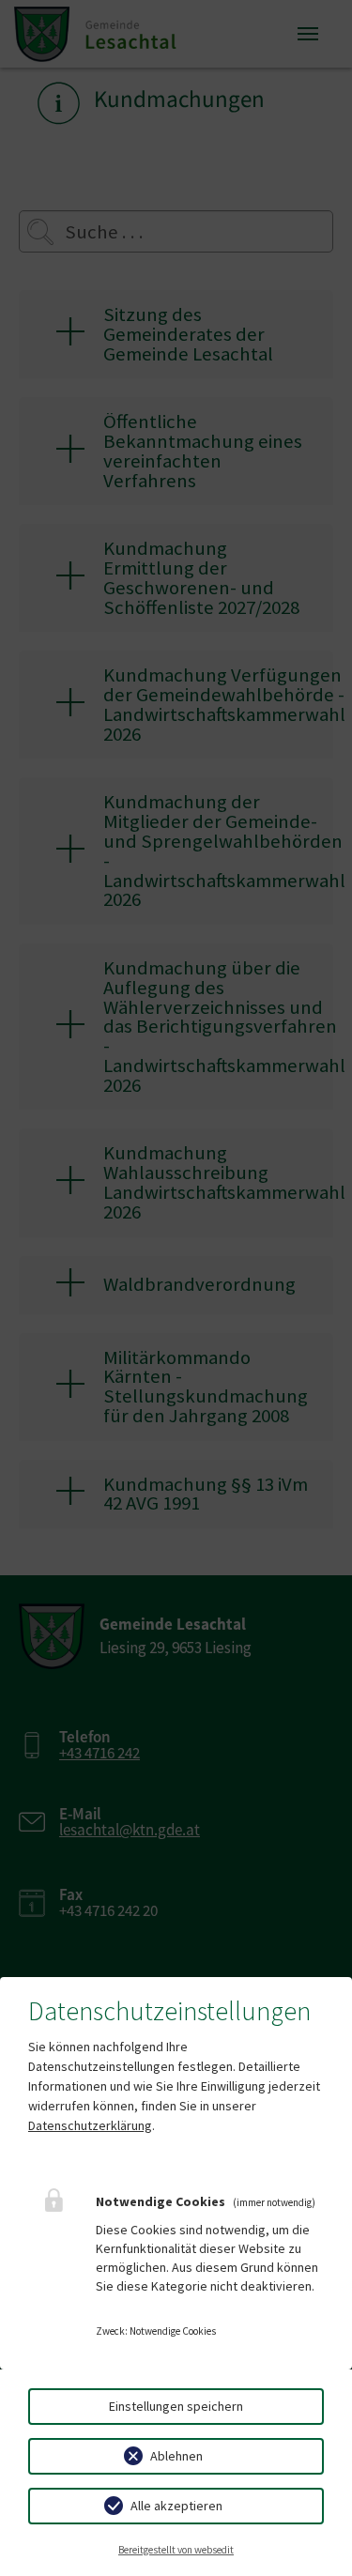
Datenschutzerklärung (90, 2125)
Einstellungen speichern (176, 2406)
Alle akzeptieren (176, 2506)
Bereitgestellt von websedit (176, 2550)
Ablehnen (176, 2456)
